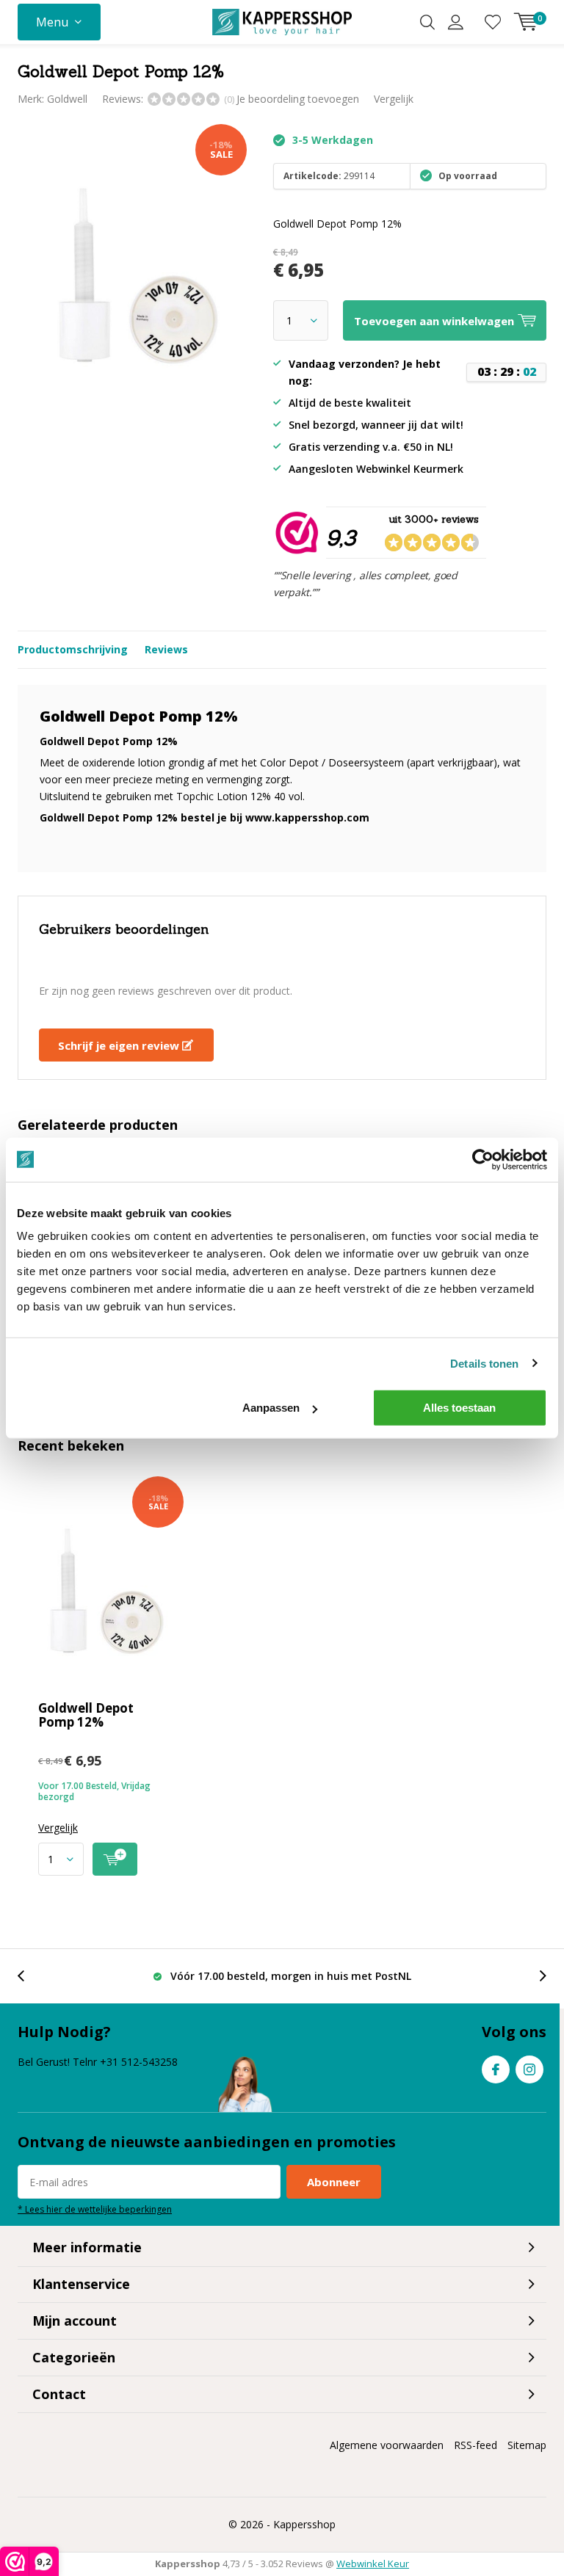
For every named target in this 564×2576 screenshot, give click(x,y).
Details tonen (484, 1363)
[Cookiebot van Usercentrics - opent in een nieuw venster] (483, 1159)
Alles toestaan (459, 1408)
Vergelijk (394, 99)
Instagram (529, 2069)
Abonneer (334, 2182)
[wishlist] (493, 22)
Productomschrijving (73, 649)
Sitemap (527, 2445)
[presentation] (29, 1976)
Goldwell (67, 99)
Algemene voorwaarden (387, 2445)
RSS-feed (476, 2445)
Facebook (496, 2069)
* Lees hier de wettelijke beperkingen (95, 2209)
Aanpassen (271, 1408)
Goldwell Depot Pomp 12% (86, 1715)
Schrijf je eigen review (120, 1045)
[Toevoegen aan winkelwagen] (115, 1859)
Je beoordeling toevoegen (298, 99)
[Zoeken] (427, 22)
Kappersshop (304, 2524)
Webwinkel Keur (373, 2564)
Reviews (166, 649)
